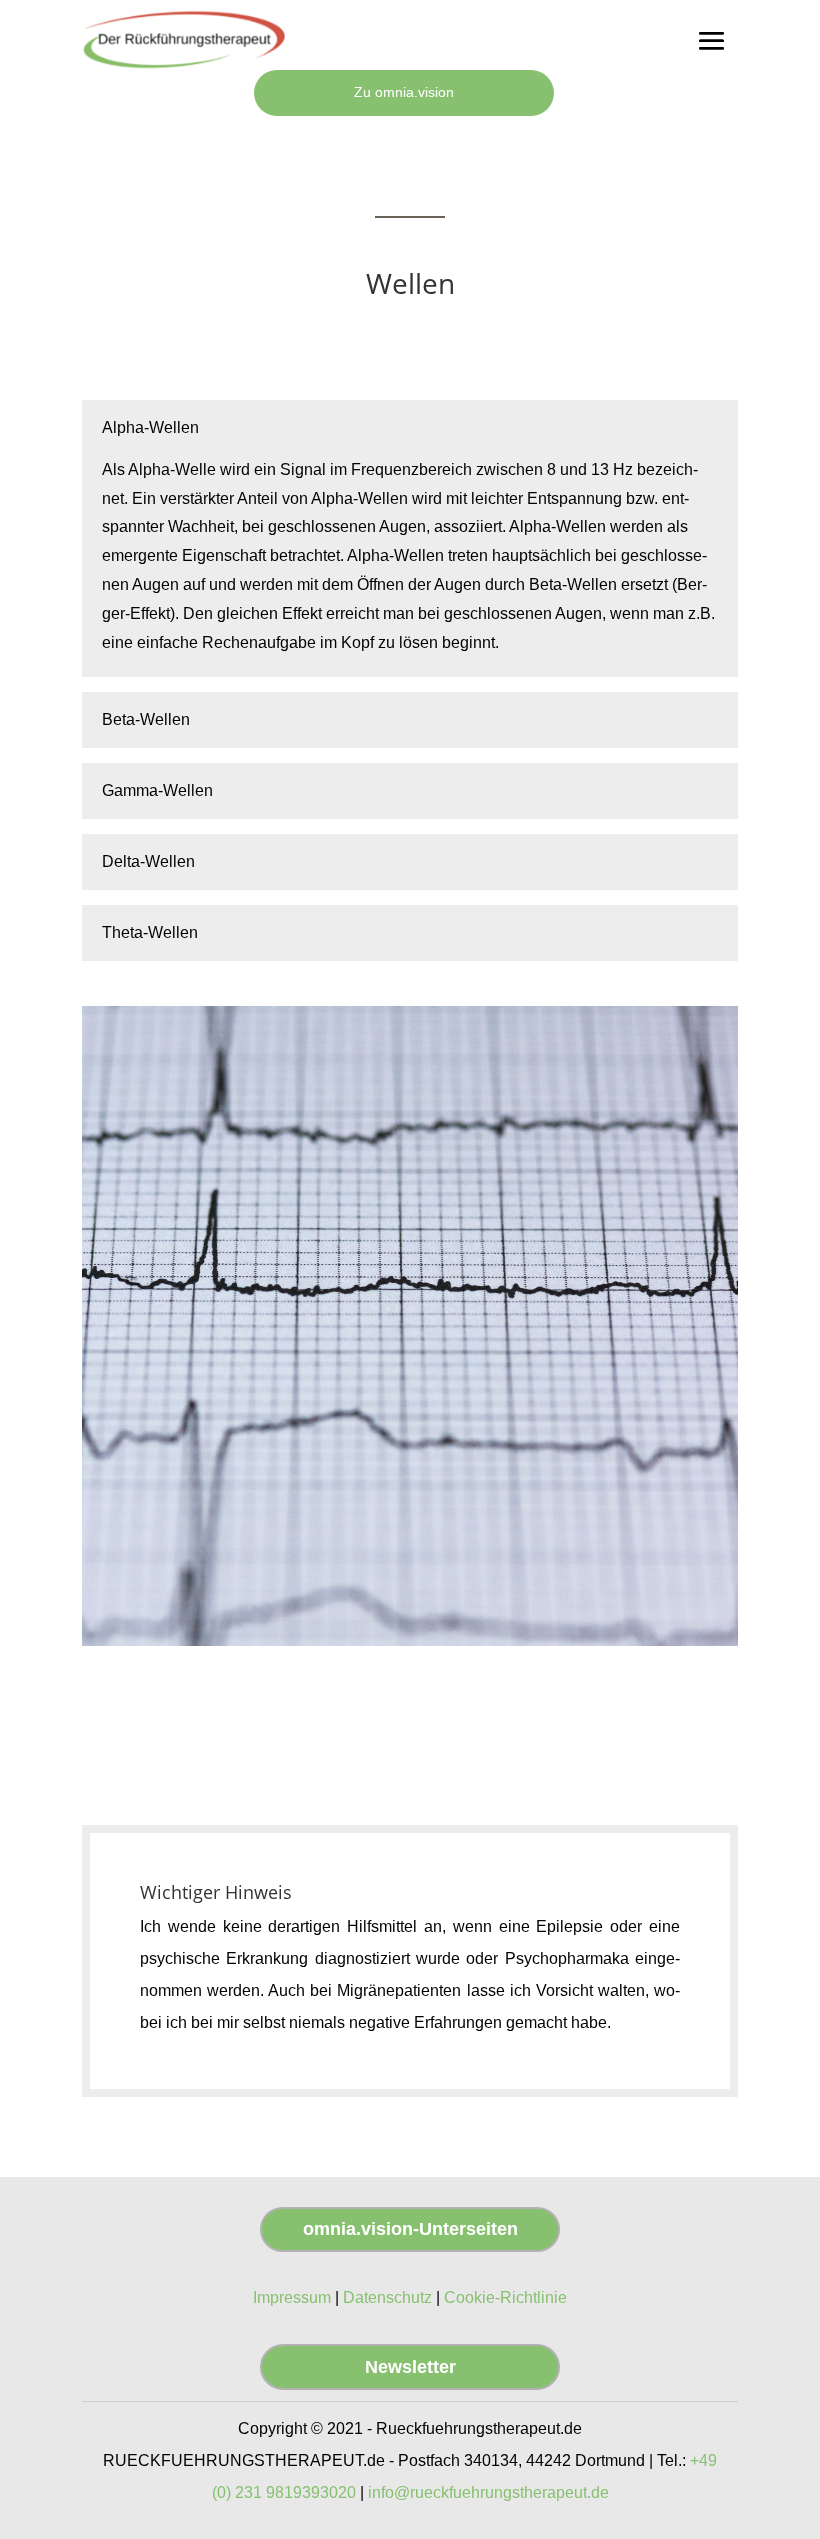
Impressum (292, 2297)
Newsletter (410, 2367)
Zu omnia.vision (404, 92)
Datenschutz (387, 2297)
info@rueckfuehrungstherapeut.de (488, 2492)
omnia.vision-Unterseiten (410, 2229)
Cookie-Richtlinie (505, 2297)
